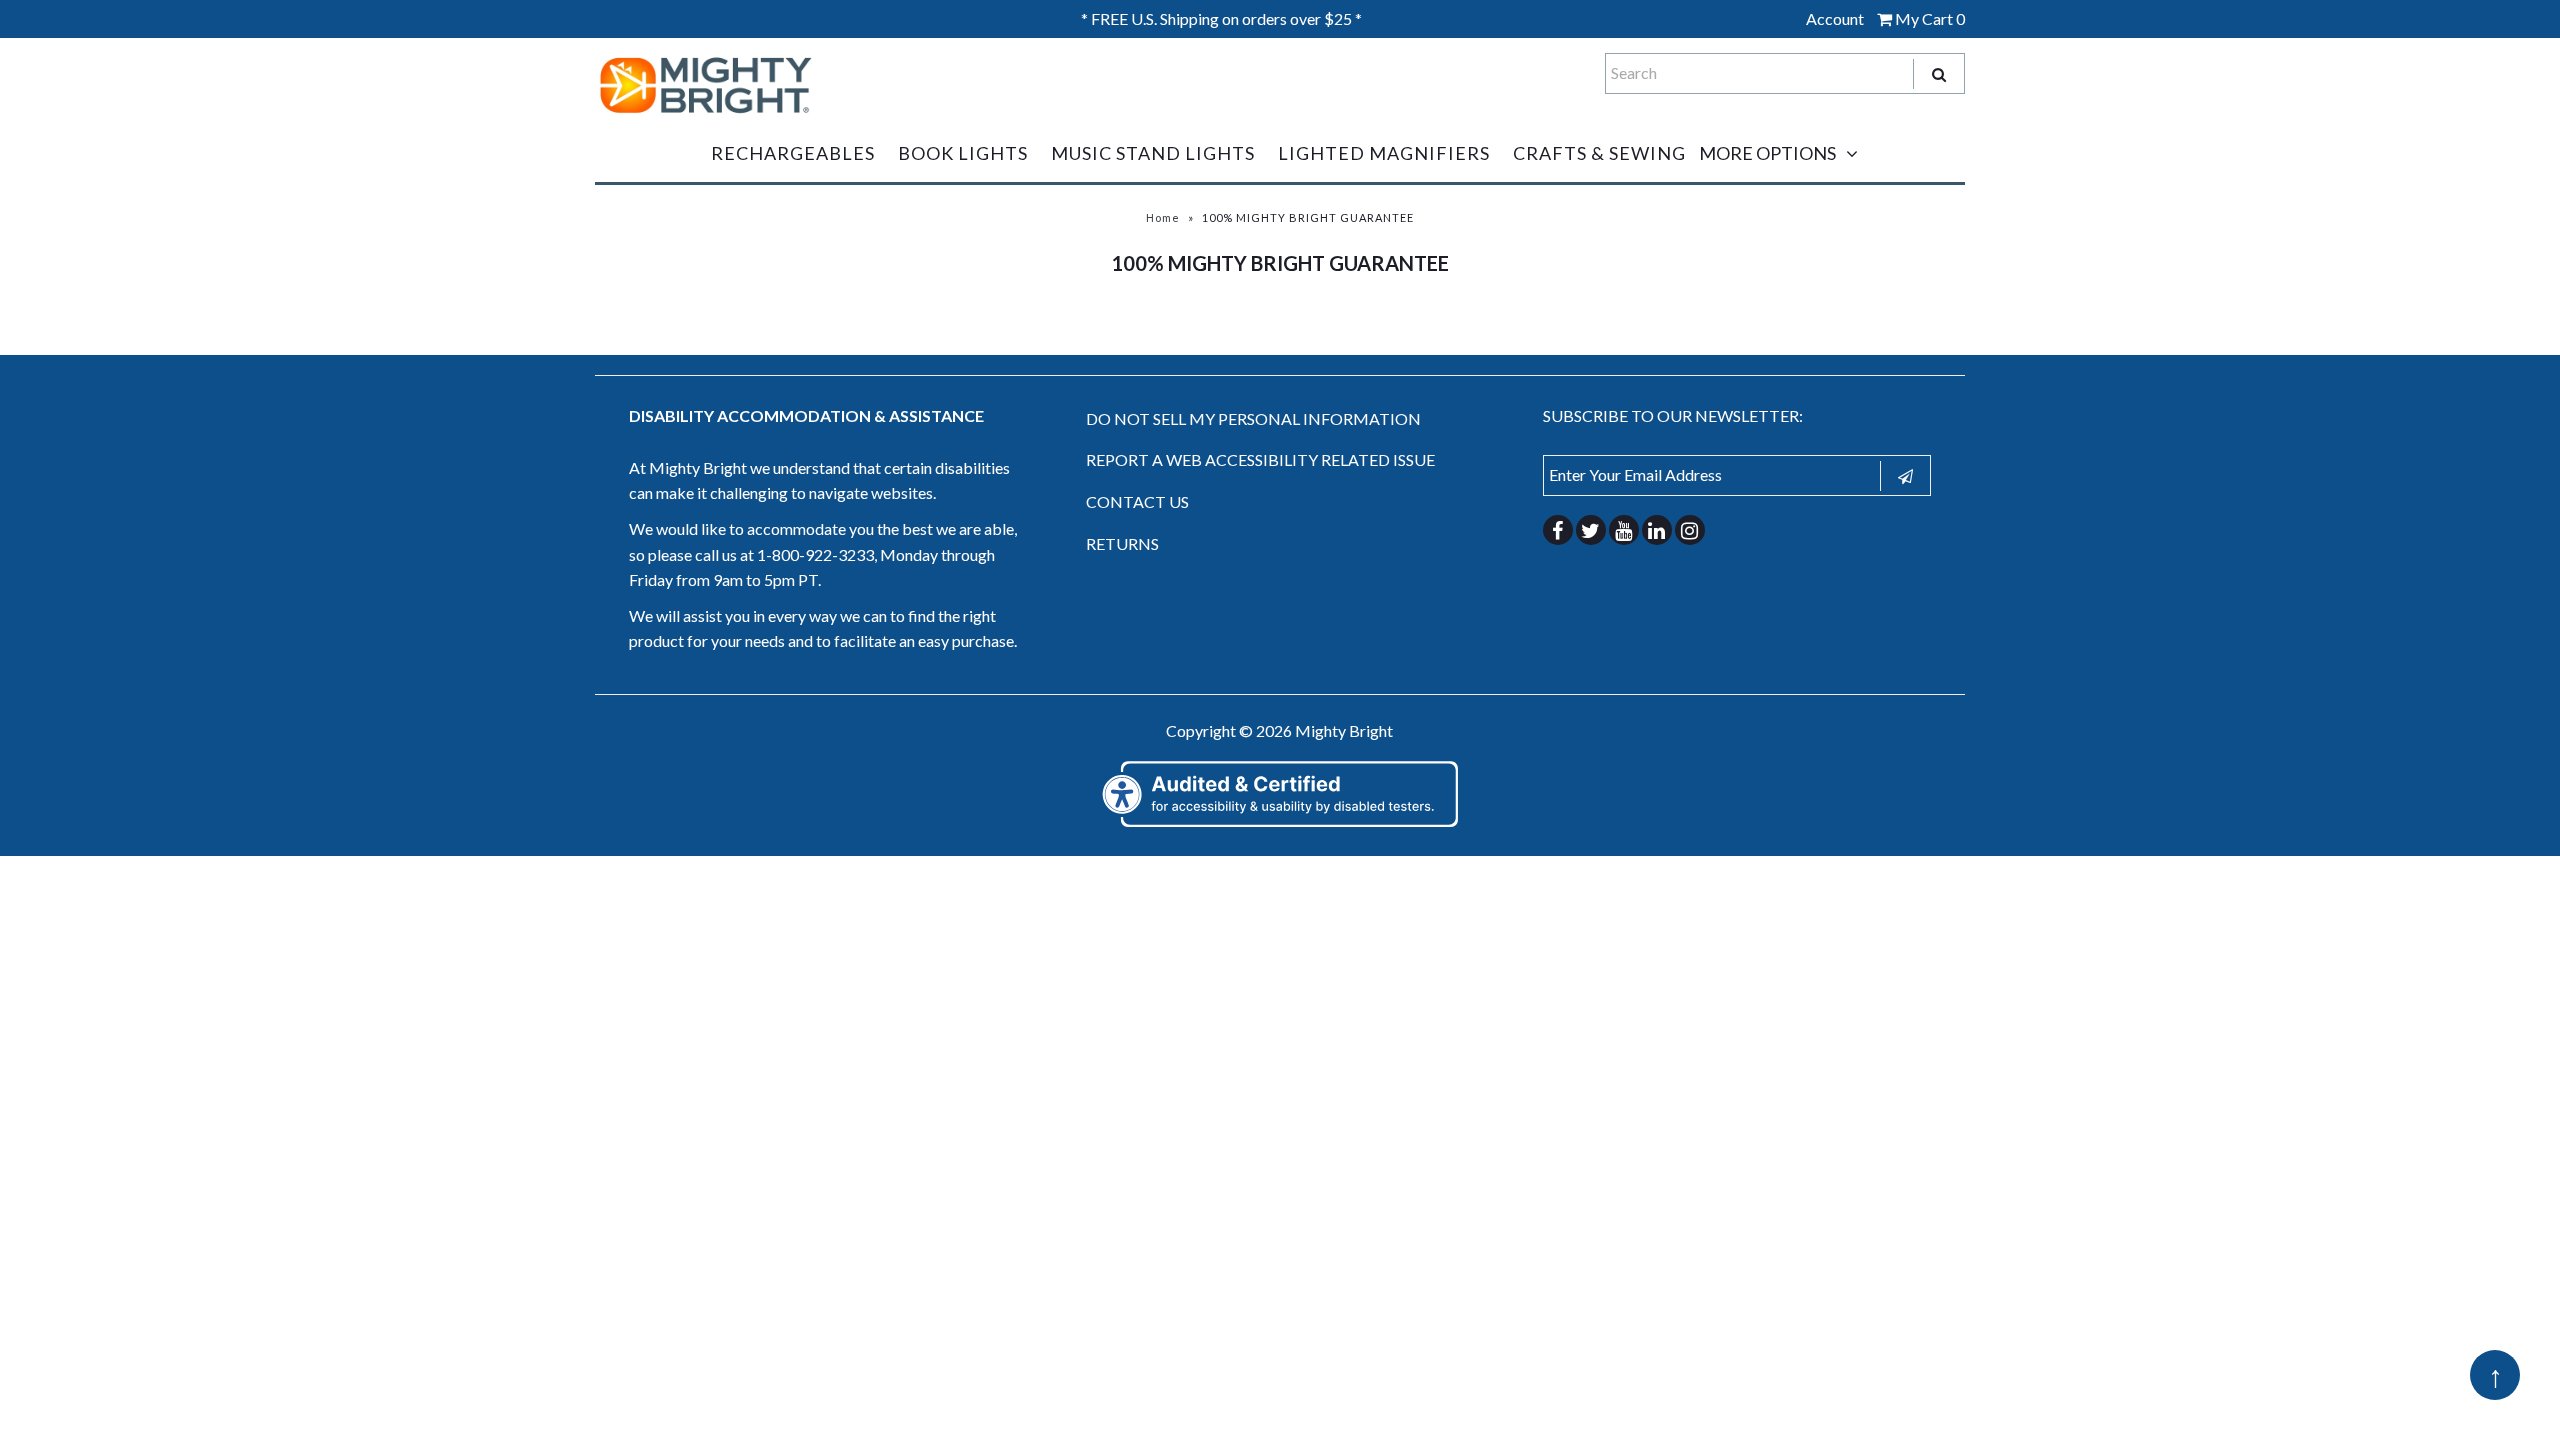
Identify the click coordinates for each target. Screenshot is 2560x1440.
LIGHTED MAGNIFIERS (1384, 153)
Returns (1122, 543)
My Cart (1928, 18)
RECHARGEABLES (793, 153)
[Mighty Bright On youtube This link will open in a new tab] (1624, 530)
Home (1163, 217)
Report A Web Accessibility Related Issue (1260, 459)
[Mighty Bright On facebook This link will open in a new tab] (1558, 530)
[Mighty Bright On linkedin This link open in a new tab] (1657, 530)
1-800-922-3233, (817, 554)
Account (1835, 18)
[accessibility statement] (1280, 823)
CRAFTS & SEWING (1599, 153)
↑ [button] (2495, 1375)
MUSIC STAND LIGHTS (1153, 153)
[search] (1938, 74)
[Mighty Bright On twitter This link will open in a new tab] (1591, 530)
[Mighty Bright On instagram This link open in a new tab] (1690, 530)
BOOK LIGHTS (963, 153)
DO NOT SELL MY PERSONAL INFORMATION (1253, 418)
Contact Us (1137, 501)
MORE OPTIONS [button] (1767, 153)
